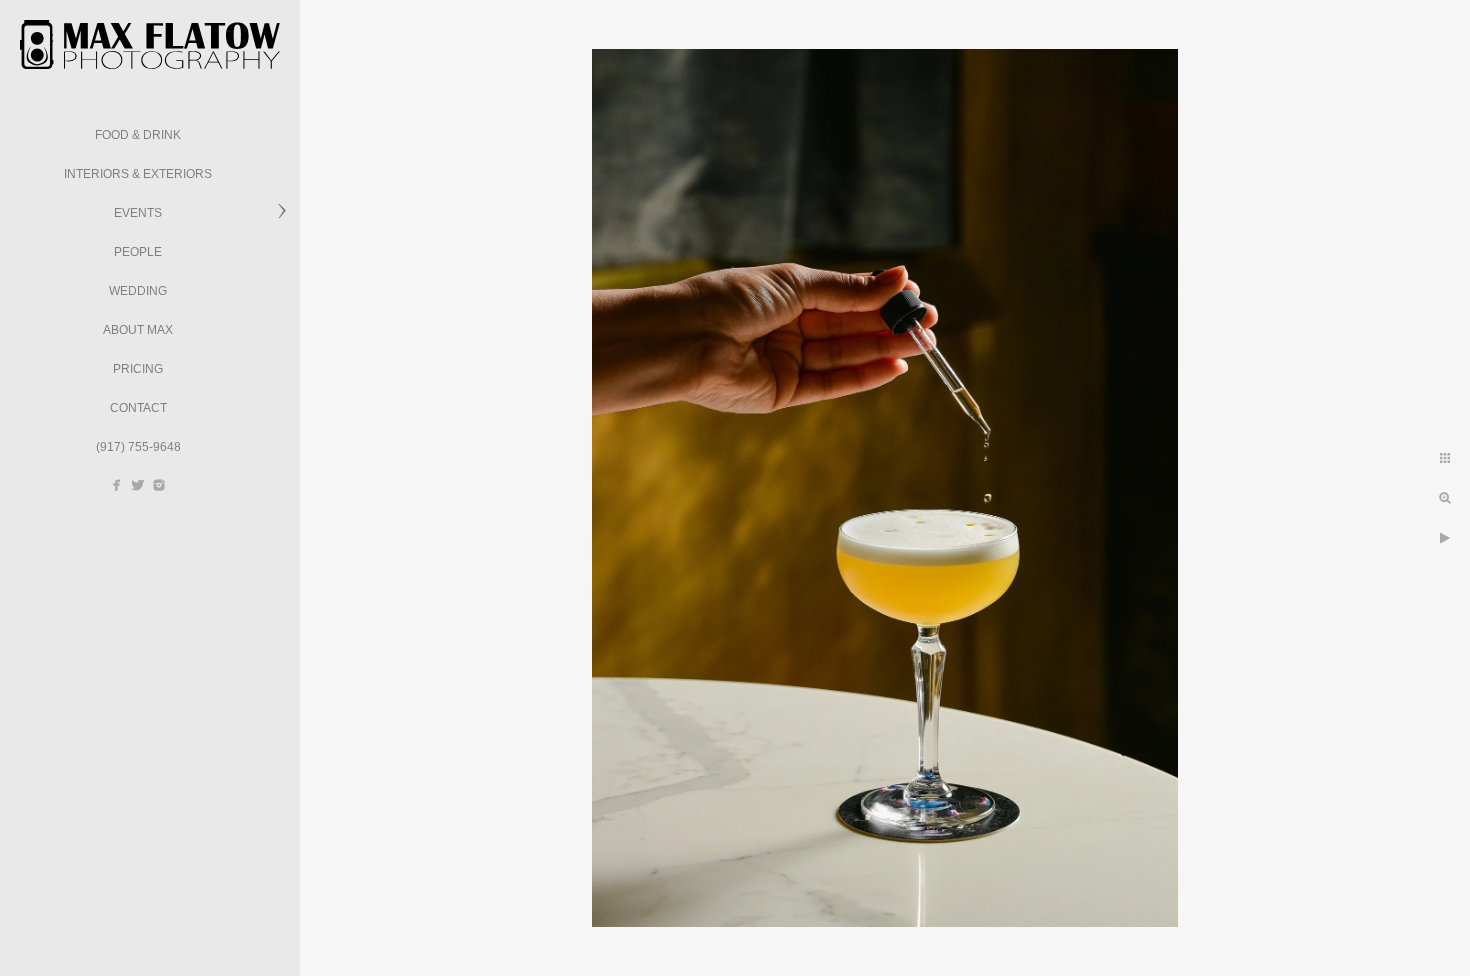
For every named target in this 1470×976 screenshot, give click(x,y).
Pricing (138, 369)
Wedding (138, 291)
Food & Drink (138, 135)
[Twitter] (138, 485)
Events (138, 213)
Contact (138, 408)
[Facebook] (117, 485)
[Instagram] (159, 485)
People (138, 252)
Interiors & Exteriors (138, 174)
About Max (138, 330)
